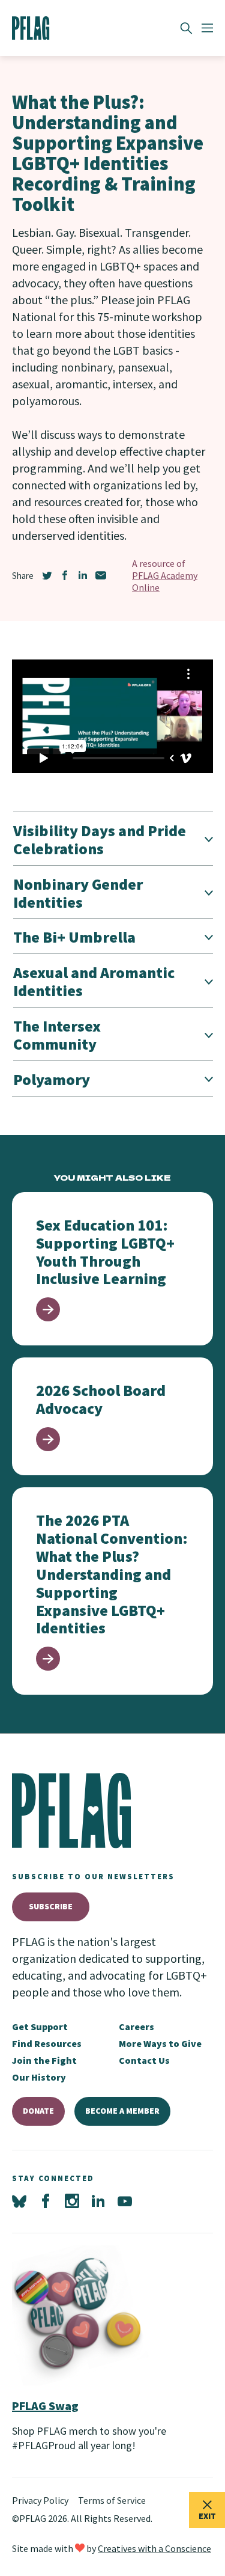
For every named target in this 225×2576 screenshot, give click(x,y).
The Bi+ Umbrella (74, 937)
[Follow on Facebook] (46, 2201)
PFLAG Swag (45, 2406)
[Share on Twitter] (47, 575)
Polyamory (52, 1079)
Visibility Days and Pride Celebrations (100, 840)
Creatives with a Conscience (154, 2548)
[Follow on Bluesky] (19, 2201)
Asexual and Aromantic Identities (94, 981)
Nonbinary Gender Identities (78, 893)
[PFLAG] (31, 28)
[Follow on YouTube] (125, 2201)
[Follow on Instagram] (72, 2201)
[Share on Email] (101, 575)
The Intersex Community (57, 1035)
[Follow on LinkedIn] (98, 2201)
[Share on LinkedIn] (83, 575)
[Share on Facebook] (65, 575)
